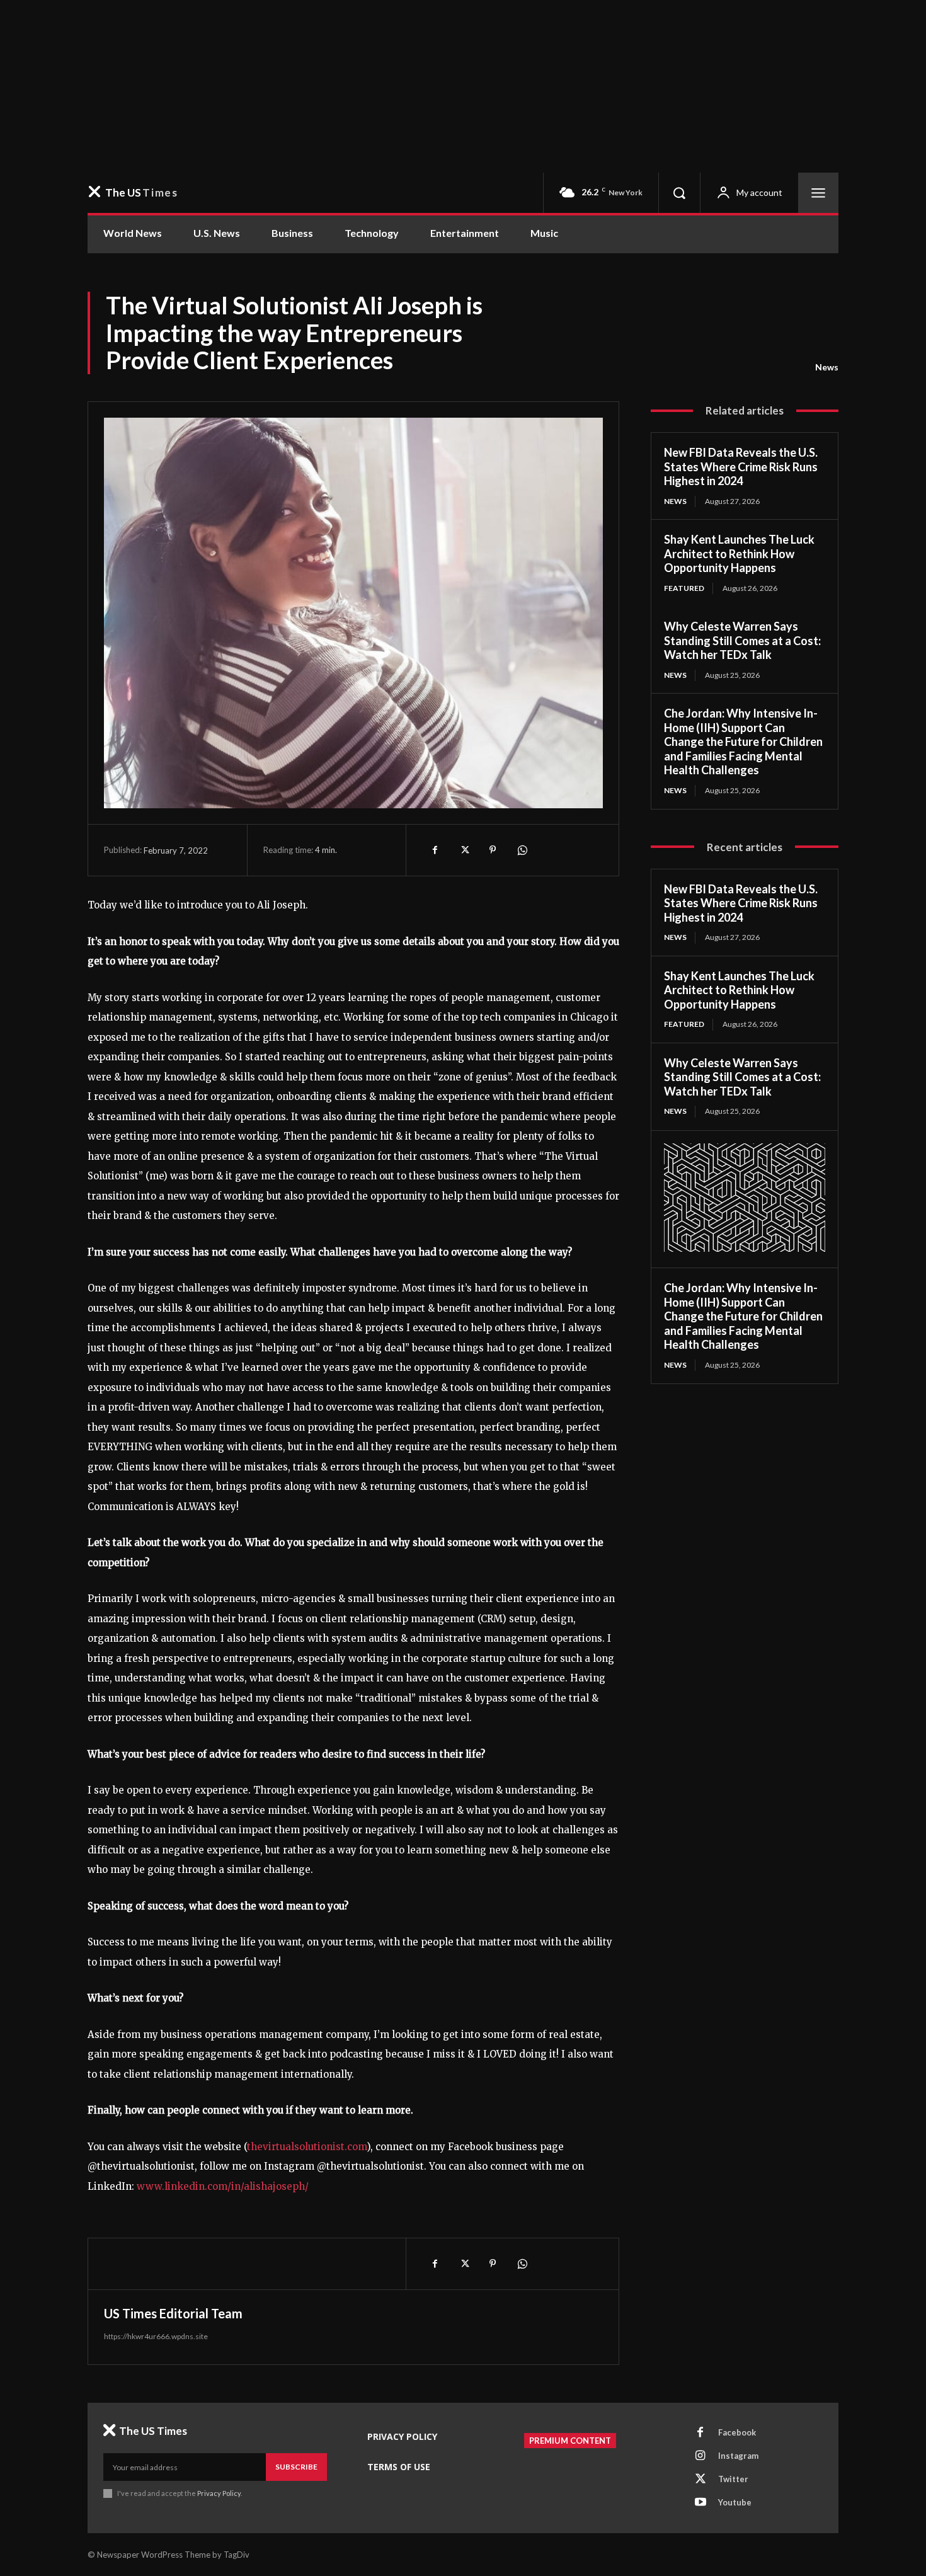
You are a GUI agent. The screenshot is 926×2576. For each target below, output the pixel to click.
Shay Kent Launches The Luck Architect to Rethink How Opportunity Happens (739, 553)
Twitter (733, 2479)
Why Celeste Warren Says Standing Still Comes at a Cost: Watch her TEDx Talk (742, 640)
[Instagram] (700, 2456)
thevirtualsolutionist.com (307, 2147)
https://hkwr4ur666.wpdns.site (156, 2336)
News (827, 367)
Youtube (735, 2502)
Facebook (737, 2432)
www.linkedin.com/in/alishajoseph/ (223, 2186)
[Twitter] (464, 850)
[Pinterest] (493, 850)
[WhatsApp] (522, 850)
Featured (684, 588)
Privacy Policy (219, 2493)
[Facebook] (435, 850)
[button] (679, 193)
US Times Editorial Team (173, 2313)
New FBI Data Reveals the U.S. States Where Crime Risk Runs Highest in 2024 (741, 467)
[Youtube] (700, 2503)
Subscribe (296, 2467)
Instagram (738, 2456)
